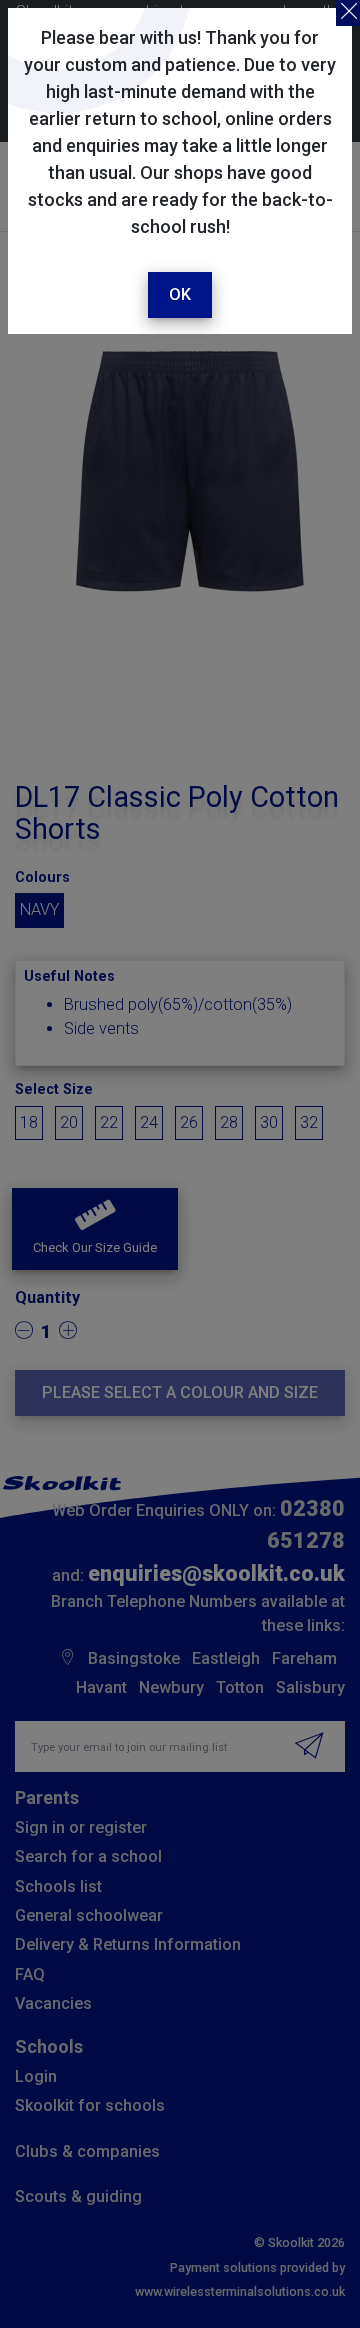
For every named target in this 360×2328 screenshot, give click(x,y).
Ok (180, 294)
